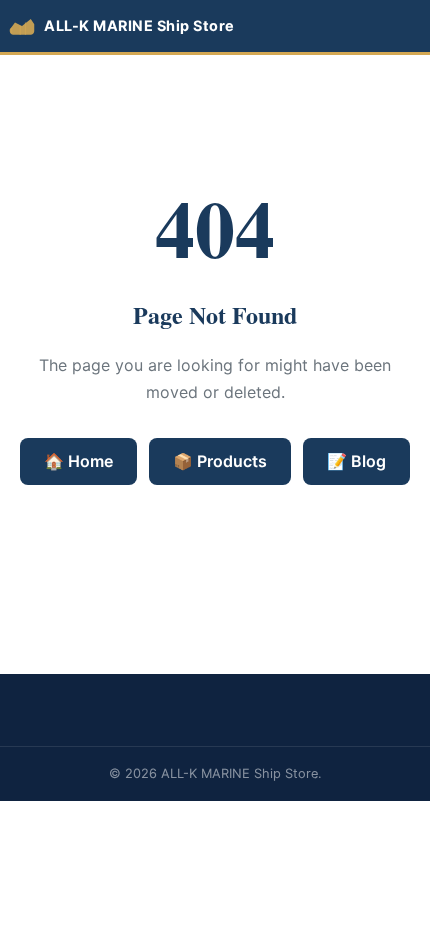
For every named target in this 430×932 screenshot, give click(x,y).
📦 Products (220, 461)
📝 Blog (356, 461)
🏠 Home (78, 461)
